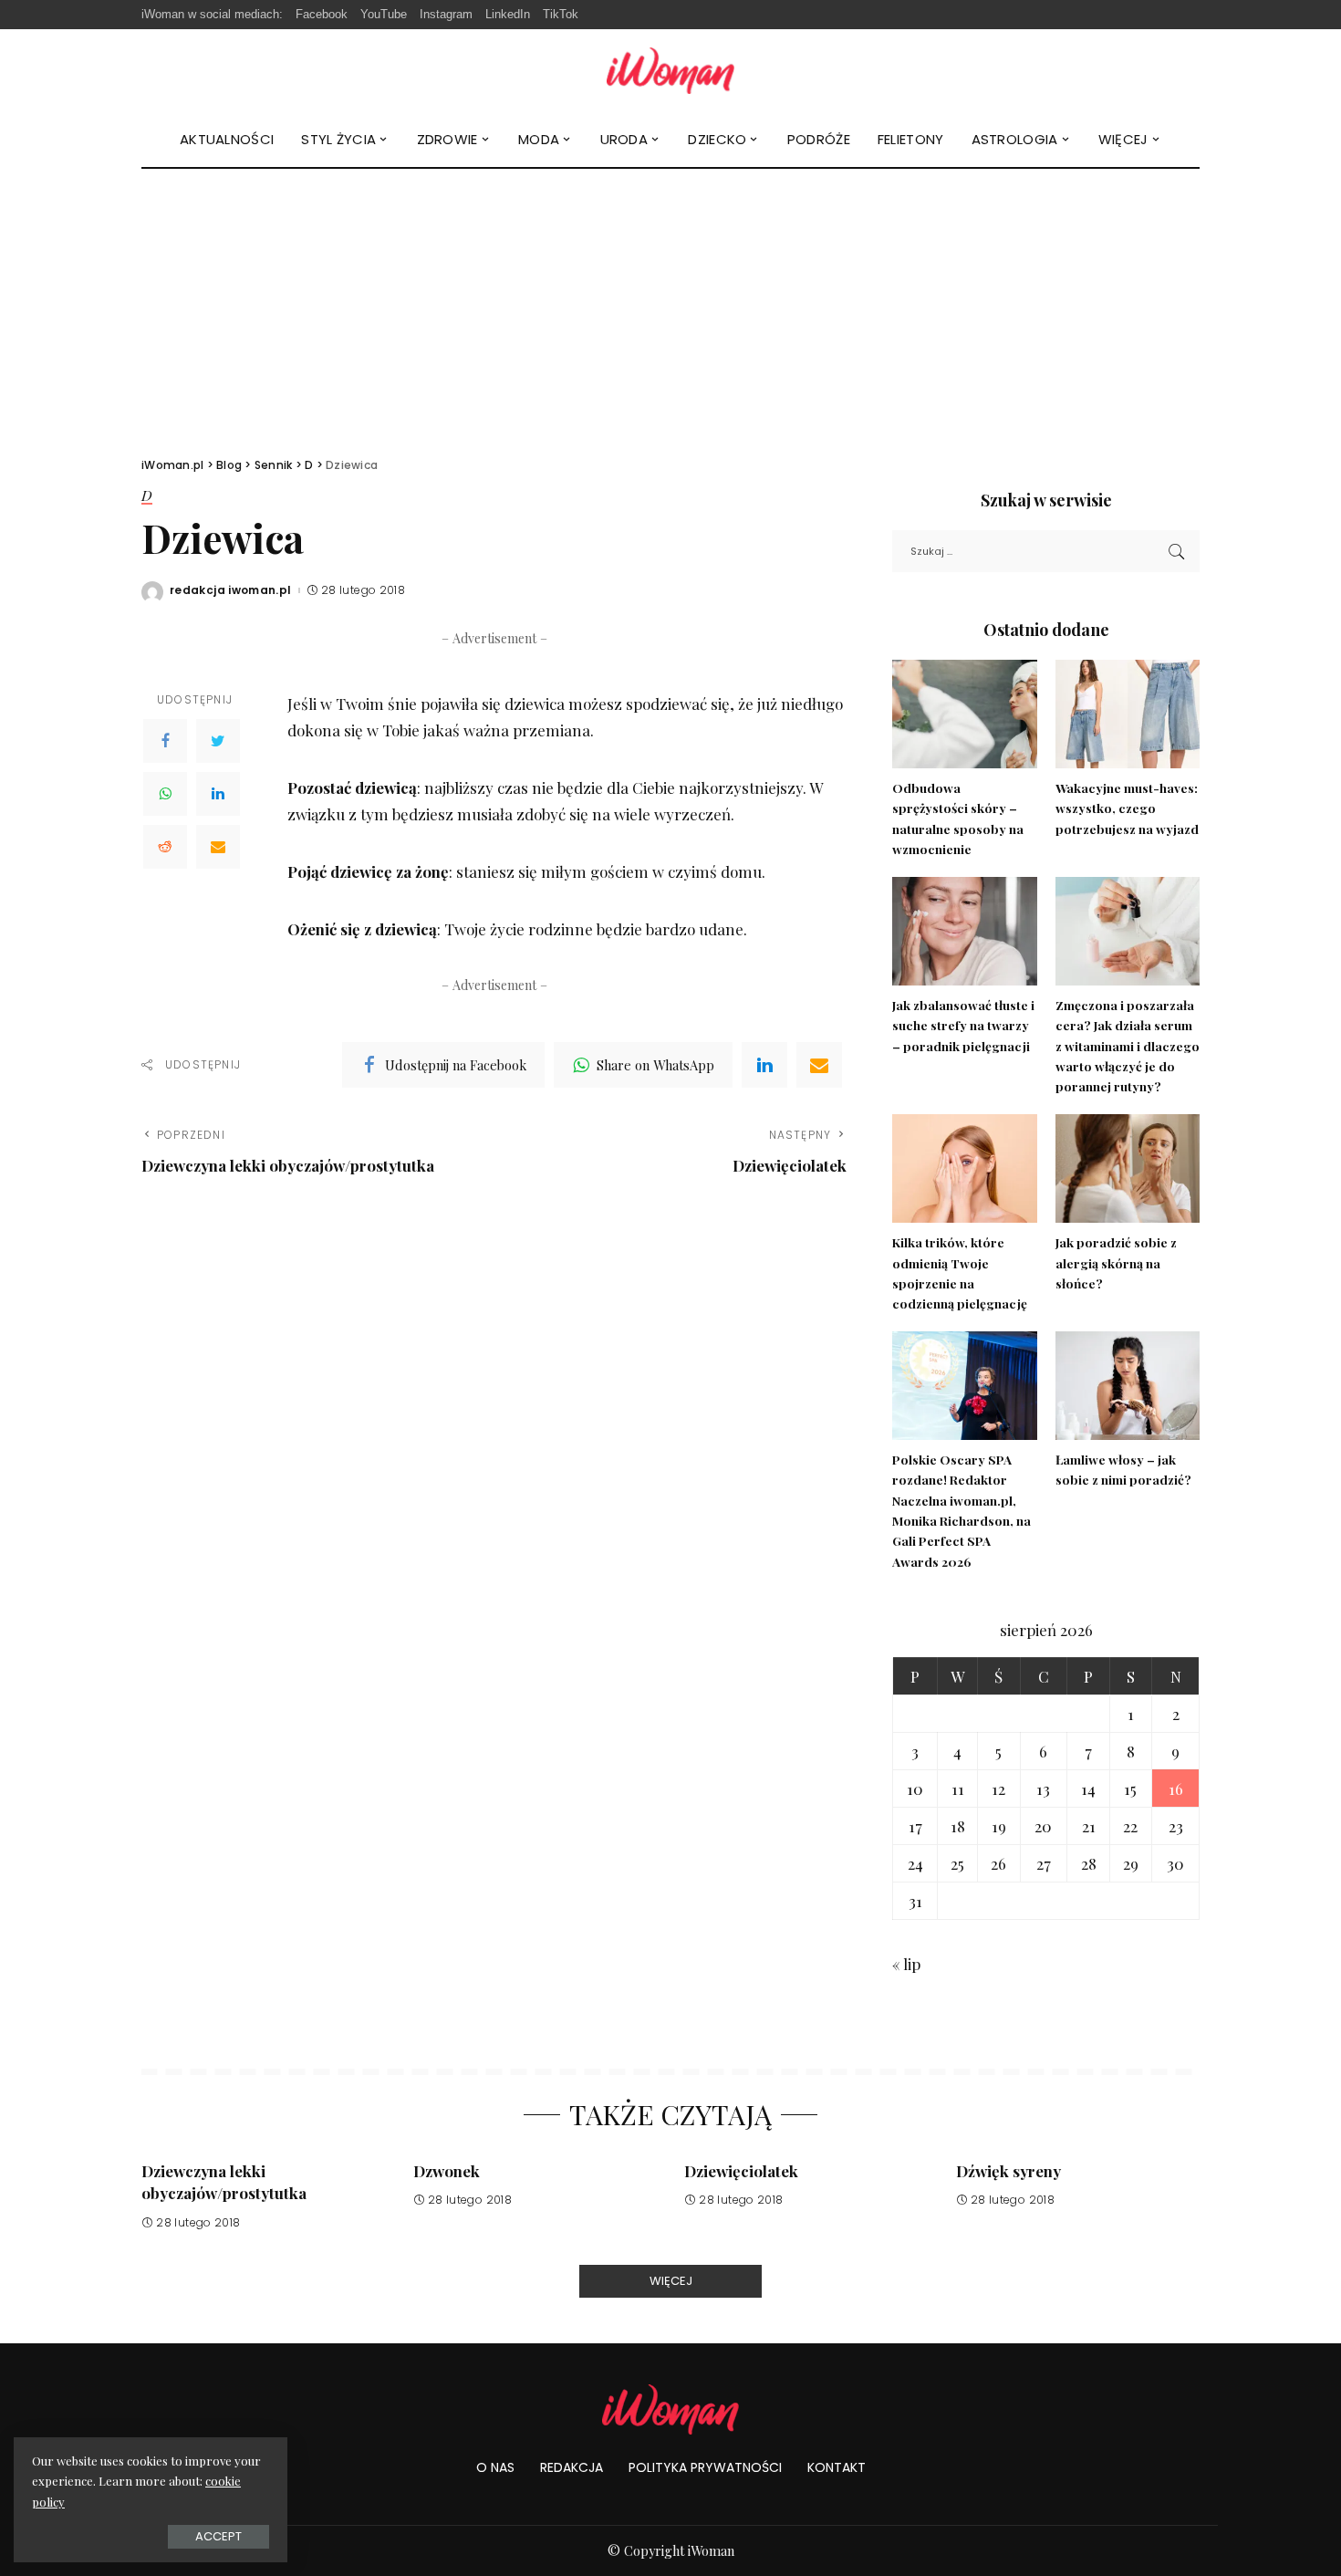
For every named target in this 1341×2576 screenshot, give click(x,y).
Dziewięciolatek (741, 2171)
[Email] (218, 847)
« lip (906, 1964)
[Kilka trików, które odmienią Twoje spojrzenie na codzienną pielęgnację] (964, 1168)
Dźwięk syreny (1008, 2171)
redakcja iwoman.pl (231, 590)
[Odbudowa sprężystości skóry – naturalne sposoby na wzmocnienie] (964, 714)
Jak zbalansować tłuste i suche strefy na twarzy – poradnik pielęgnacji (963, 1025)
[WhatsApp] (165, 794)
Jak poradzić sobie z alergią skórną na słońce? (1116, 1262)
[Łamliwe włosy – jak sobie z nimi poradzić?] (1128, 1386)
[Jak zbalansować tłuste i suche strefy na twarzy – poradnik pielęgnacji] (964, 931)
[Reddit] (165, 847)
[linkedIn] (764, 1065)
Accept (218, 2536)
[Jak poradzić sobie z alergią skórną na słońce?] (1128, 1168)
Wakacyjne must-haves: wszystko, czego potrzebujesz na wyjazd (1127, 808)
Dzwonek (447, 2171)
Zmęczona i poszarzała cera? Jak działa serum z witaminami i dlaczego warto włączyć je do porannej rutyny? (1128, 1045)
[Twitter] (218, 741)
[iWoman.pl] (670, 71)
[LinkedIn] (218, 794)
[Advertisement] (670, 306)
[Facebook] (165, 741)
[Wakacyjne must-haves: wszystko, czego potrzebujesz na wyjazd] (1128, 714)
